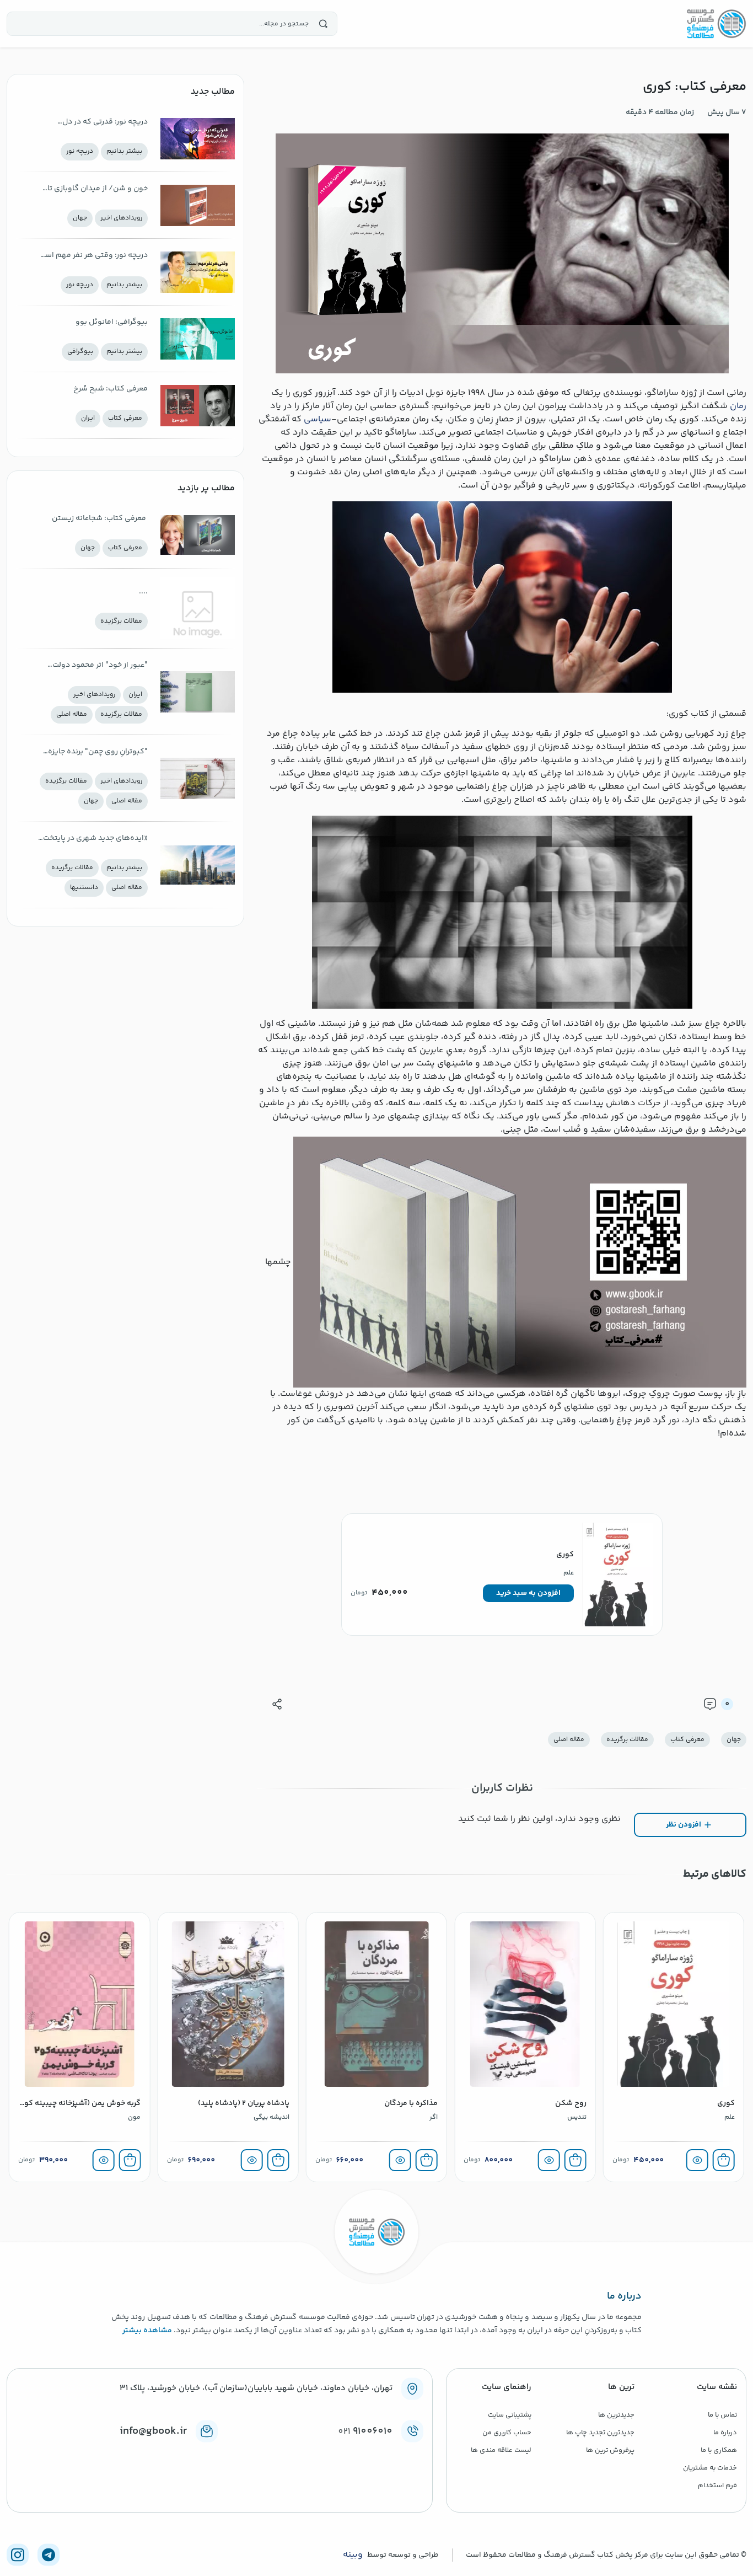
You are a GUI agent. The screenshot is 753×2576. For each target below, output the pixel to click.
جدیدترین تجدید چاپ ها (600, 2433)
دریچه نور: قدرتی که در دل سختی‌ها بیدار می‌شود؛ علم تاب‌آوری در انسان (103, 123)
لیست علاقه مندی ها (501, 2450)
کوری (565, 1555)
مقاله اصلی (569, 1740)
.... (143, 592)
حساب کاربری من (507, 2433)
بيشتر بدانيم (124, 151)
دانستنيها (84, 888)
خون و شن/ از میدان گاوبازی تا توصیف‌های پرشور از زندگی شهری (93, 189)
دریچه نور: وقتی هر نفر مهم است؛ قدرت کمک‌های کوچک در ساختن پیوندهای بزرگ (92, 256)
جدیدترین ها (616, 2415)
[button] (528, 1593)
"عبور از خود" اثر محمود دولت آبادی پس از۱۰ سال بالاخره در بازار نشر (95, 666)
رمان (738, 406)
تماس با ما (722, 2415)
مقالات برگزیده (627, 1740)
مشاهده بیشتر (147, 2331)
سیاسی (318, 419)
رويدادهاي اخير (121, 218)
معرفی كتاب (687, 1740)
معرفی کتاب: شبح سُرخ (111, 389)
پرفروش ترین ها (610, 2450)
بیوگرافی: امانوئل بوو (112, 322)
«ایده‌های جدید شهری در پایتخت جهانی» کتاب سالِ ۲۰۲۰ (95, 839)
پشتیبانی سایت (510, 2415)
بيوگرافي (80, 352)
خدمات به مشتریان (710, 2468)
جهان (734, 1740)
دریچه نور (80, 151)
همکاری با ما (719, 2450)
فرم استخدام (717, 2486)
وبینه (353, 2555)
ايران (88, 418)
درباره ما (725, 2433)
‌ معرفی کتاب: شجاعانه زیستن (100, 518)
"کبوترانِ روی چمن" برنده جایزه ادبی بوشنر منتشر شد (98, 753)
